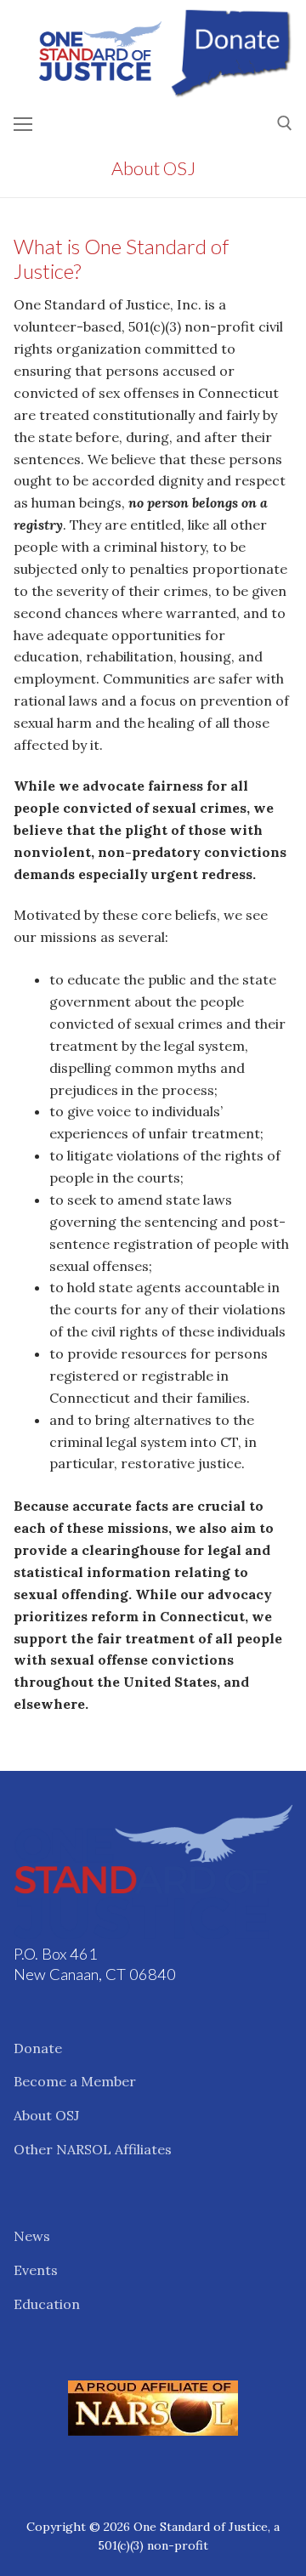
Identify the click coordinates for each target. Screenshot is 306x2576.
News (32, 2236)
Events (36, 2270)
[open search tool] (285, 123)
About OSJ (46, 2115)
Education (47, 2304)
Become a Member (75, 2081)
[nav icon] (23, 124)
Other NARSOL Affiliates (93, 2149)
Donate (38, 2048)
